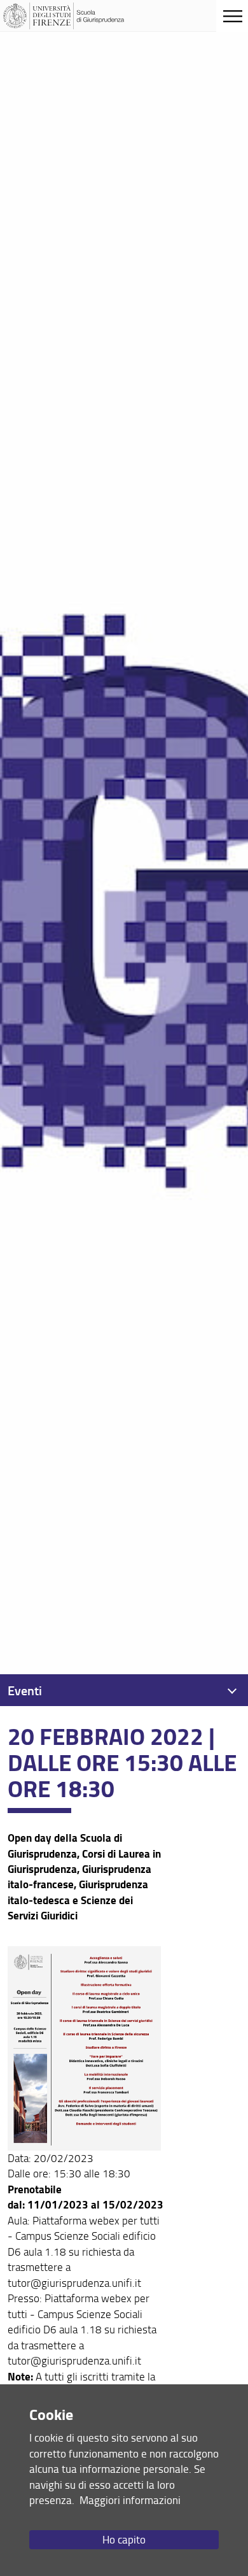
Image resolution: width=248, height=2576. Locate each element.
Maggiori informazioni (130, 2500)
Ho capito (124, 2539)
